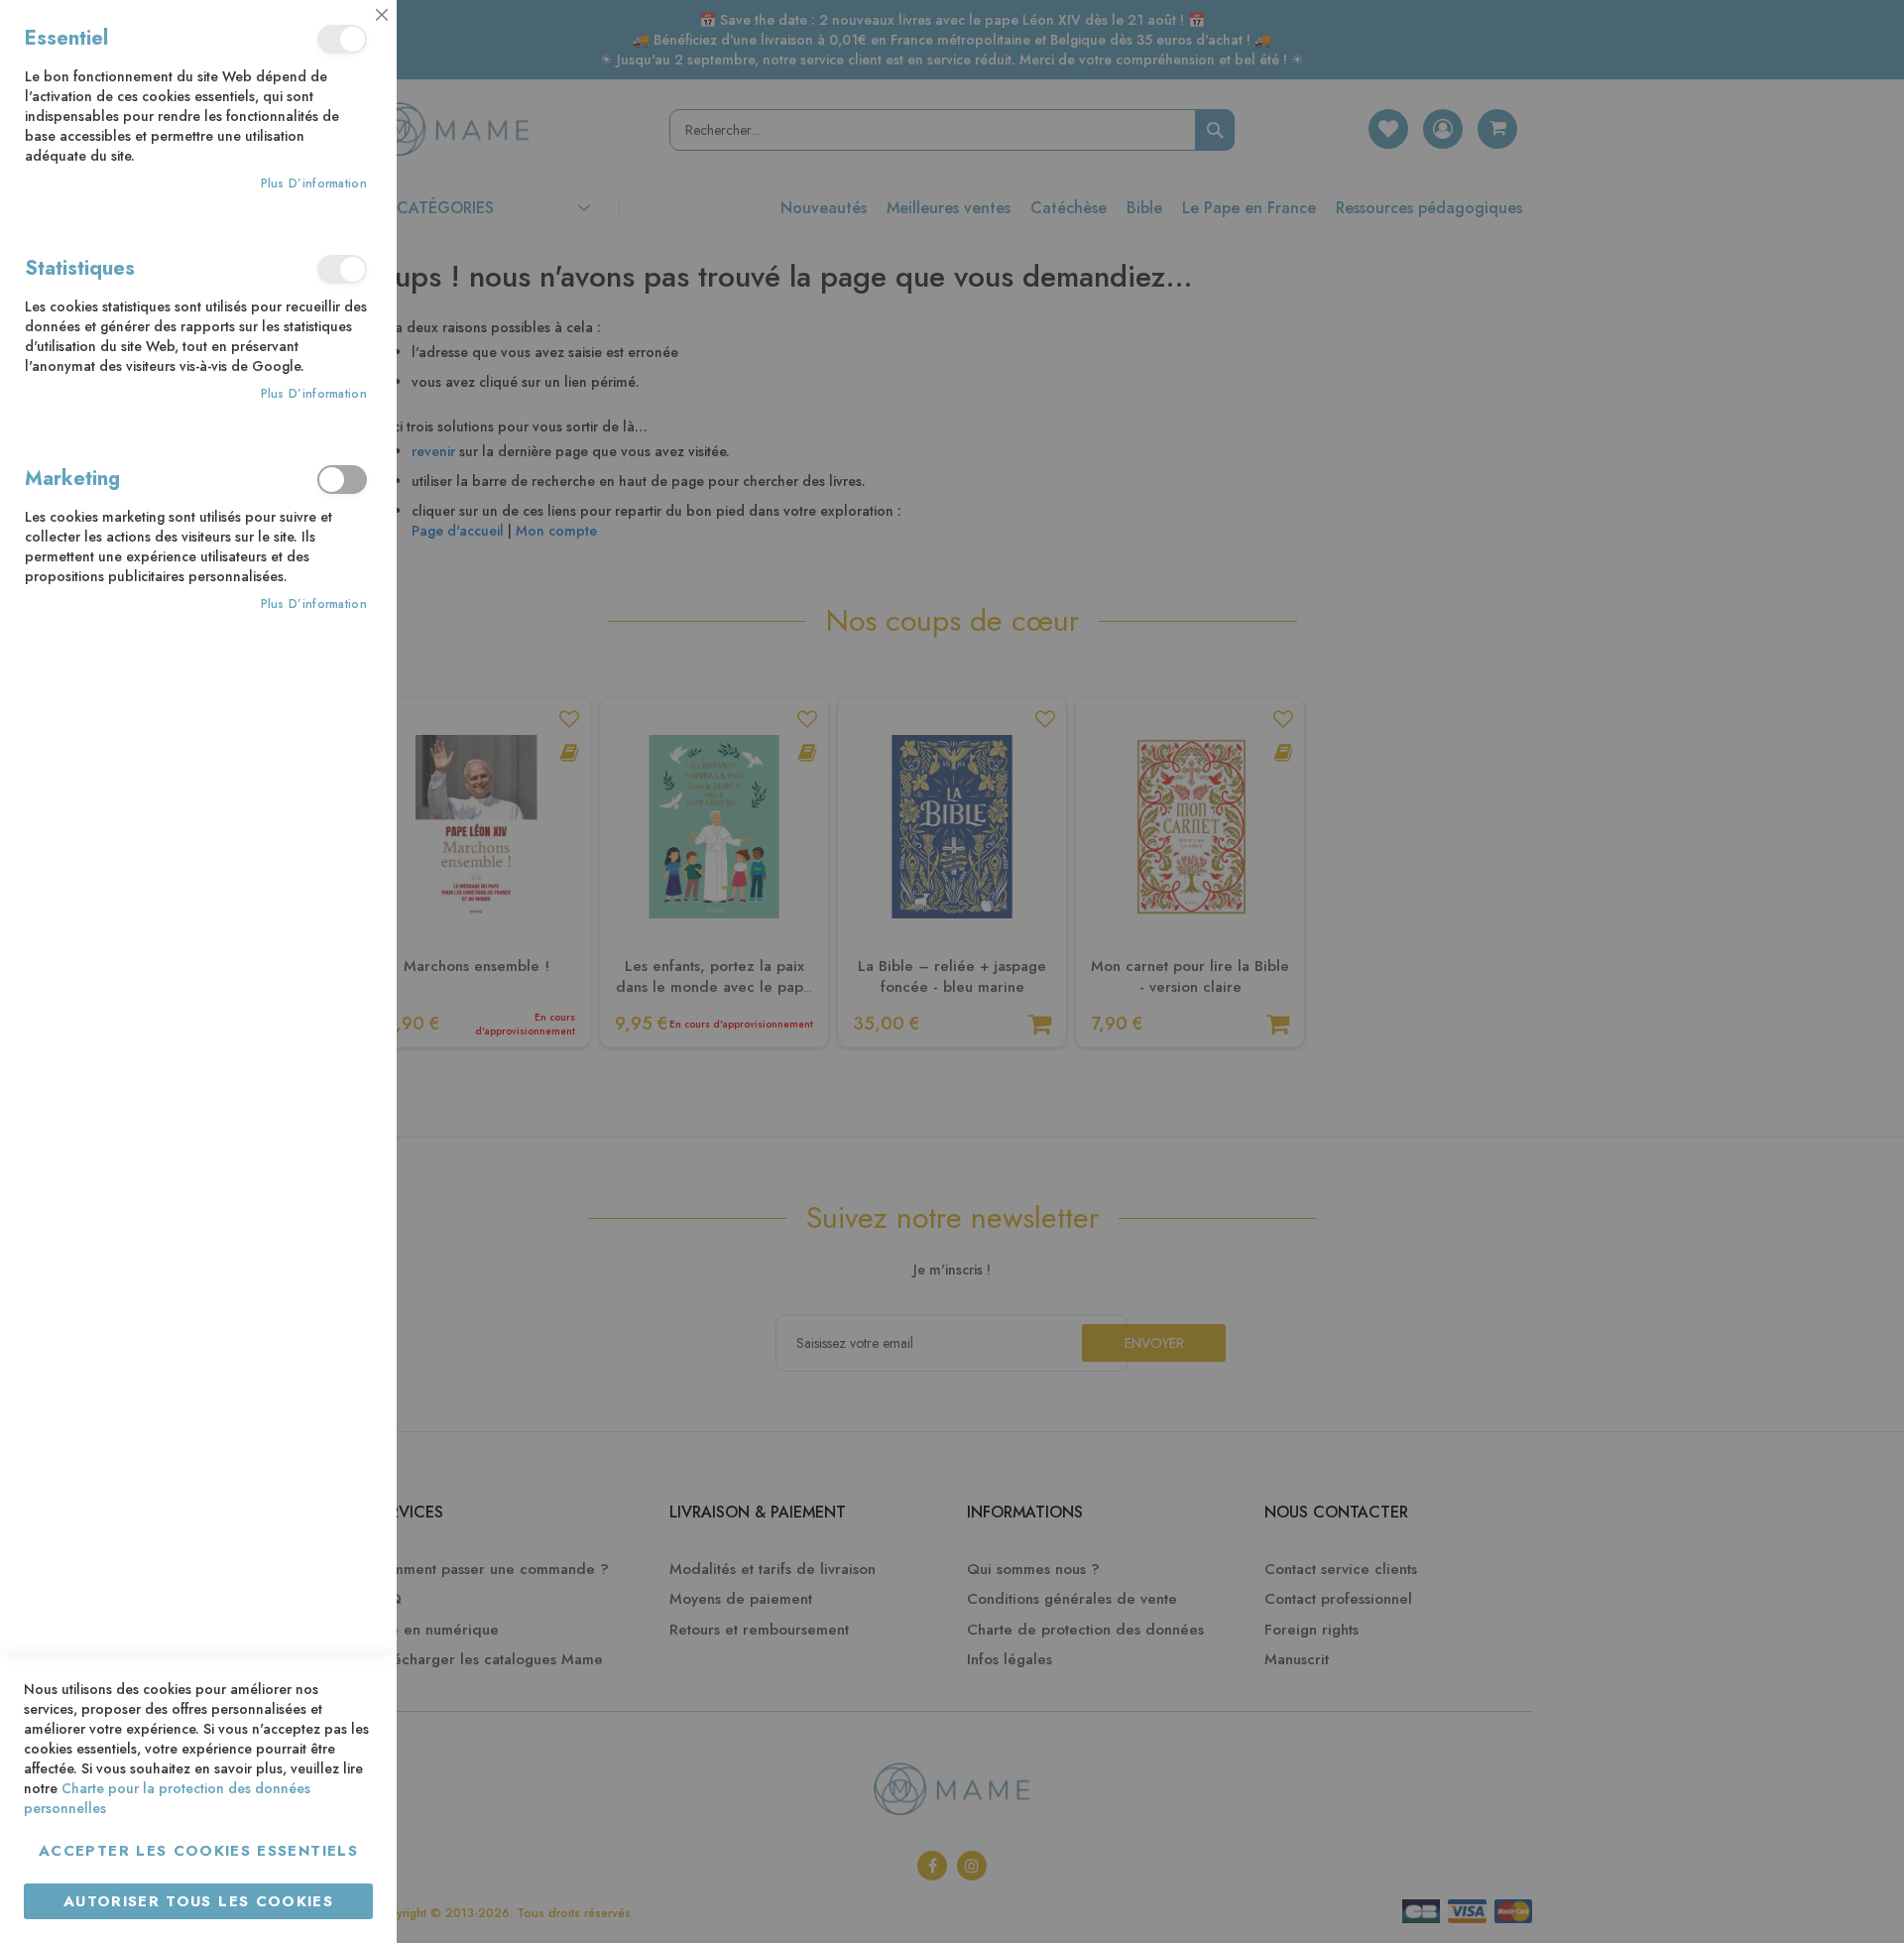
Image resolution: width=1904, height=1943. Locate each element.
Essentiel (342, 39)
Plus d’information (314, 184)
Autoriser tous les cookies (198, 1901)
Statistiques (342, 269)
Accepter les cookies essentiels (198, 1851)
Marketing (342, 480)
